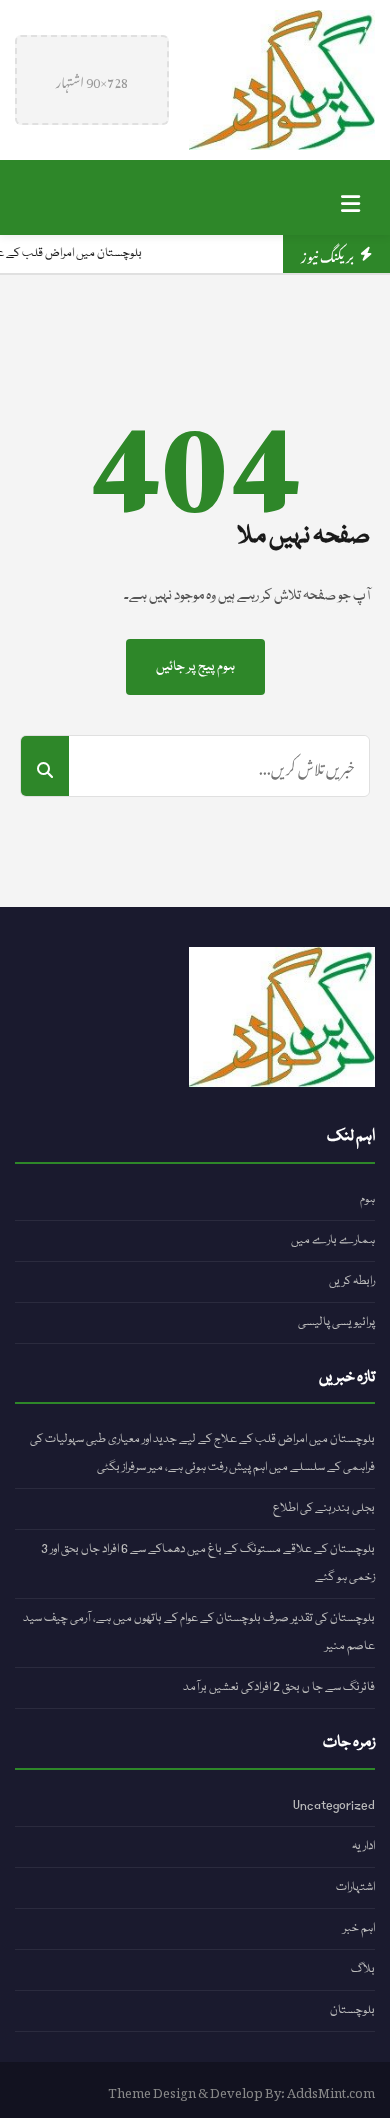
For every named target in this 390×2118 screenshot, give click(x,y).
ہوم (367, 1199)
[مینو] (350, 197)
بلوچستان (352, 2010)
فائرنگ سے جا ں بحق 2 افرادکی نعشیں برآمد (279, 1687)
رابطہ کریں (352, 1281)
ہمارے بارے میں (333, 1240)
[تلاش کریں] (45, 766)
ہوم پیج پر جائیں (195, 667)
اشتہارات (355, 1887)
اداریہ (363, 1846)
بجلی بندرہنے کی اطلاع (324, 1508)
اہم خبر (359, 1928)
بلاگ (363, 1969)
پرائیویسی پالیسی (336, 1322)
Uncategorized (334, 1805)
